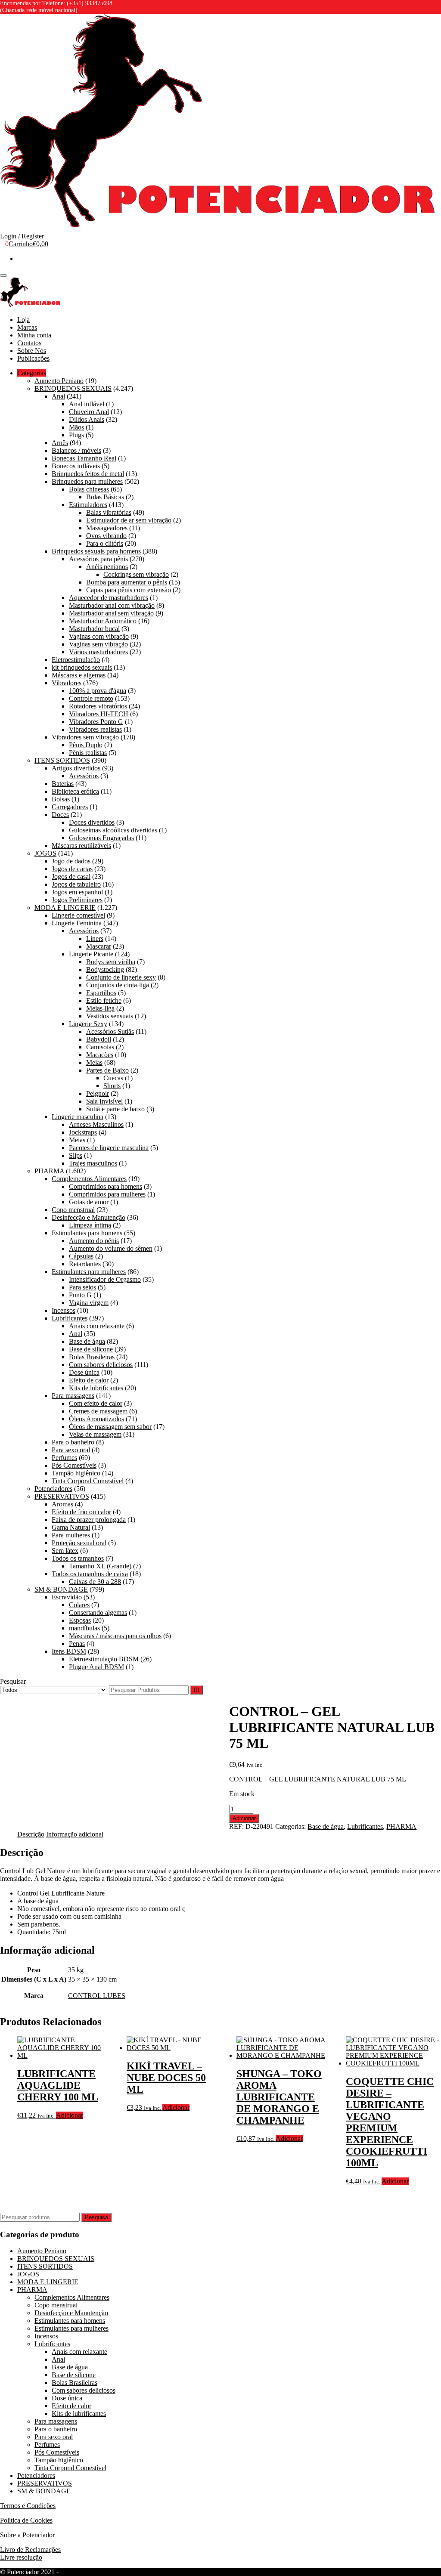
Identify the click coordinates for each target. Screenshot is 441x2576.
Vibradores (67, 683)
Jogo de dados (71, 861)
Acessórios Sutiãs (110, 1031)
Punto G (80, 1295)
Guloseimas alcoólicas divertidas (113, 830)
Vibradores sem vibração (85, 737)
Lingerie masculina (78, 1117)
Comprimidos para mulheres (107, 1194)
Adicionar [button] (70, 2115)
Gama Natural (71, 1527)
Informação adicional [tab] (75, 1834)
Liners (95, 939)
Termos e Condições (28, 2506)
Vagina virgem (89, 1303)
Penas (77, 1644)
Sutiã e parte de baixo (115, 1109)
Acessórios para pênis (98, 559)
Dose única (84, 1372)
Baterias (63, 784)
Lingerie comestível (78, 915)
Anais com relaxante (97, 1326)
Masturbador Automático (103, 621)
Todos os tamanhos (78, 1558)
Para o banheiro (73, 1442)
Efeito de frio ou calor (81, 1512)
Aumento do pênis (94, 1241)
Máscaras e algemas (79, 675)
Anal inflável (87, 404)
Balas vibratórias (109, 512)
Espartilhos (101, 993)
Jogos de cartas (72, 869)
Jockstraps (83, 1132)
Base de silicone (91, 1349)
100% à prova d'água (98, 691)
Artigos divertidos (76, 768)
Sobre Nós (32, 351)
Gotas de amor (89, 1202)
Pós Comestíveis (74, 1465)
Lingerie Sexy (88, 1024)
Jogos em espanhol (77, 892)
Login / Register (22, 236)
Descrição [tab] (31, 1834)
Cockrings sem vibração (136, 574)
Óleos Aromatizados (96, 1419)
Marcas (27, 327)
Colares (79, 1605)
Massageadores (107, 528)
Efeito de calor (89, 1380)
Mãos (76, 427)
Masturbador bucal (94, 629)
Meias (94, 1062)
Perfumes (64, 1458)
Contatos (29, 343)
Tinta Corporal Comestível (88, 1481)
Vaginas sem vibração (98, 644)
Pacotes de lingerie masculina (109, 1148)
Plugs (76, 435)
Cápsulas (81, 1256)
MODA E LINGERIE (65, 908)
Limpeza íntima (90, 1225)
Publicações (33, 358)
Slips (76, 1155)
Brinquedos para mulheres (87, 481)
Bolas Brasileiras (92, 1357)
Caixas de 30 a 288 (95, 1582)
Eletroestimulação (76, 660)
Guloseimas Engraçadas (101, 838)
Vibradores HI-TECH (99, 714)
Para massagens (73, 1396)
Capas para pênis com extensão (129, 590)
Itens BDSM (69, 1651)
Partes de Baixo (107, 1070)
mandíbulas (84, 1628)
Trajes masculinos (93, 1163)
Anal (58, 396)
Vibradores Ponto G (96, 722)
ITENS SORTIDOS (62, 760)
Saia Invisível (104, 1101)
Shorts (112, 1086)
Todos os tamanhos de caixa (90, 1574)
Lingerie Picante (91, 954)
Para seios (82, 1287)
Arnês (60, 443)
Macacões (100, 1055)
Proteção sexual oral (79, 1543)
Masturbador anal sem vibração (111, 613)
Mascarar (99, 946)
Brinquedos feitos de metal (88, 474)
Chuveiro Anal (89, 412)
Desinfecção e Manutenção (89, 1217)
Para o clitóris (105, 543)
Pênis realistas (88, 753)
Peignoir (98, 1093)
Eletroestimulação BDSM (104, 1659)
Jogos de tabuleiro (76, 884)
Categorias (32, 373)
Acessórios (84, 776)
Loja (23, 320)
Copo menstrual (73, 1210)
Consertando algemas (98, 1613)
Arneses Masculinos (96, 1124)
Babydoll (99, 1039)
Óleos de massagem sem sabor (110, 1427)
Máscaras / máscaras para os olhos (115, 1636)
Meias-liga (100, 1008)
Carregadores (70, 807)
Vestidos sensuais (110, 1016)
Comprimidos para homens (106, 1186)
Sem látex (65, 1551)
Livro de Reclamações (30, 2550)
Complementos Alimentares (89, 1179)
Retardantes (85, 1264)
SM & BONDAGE (61, 1589)
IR (197, 1690)
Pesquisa (96, 2217)
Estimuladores (88, 505)
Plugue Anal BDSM (96, 1667)
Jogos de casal (71, 877)
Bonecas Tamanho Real (84, 458)
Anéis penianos (107, 567)
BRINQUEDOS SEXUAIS (73, 388)
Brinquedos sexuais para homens (96, 551)
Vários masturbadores (98, 652)
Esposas (80, 1620)
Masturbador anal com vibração (112, 605)
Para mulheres (71, 1535)
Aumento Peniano (59, 381)
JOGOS (45, 853)
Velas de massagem (95, 1434)
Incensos (64, 1310)
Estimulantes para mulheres (89, 1272)
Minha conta (34, 335)
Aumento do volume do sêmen (111, 1248)
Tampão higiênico (76, 1473)
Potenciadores (53, 1489)
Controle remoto (91, 698)
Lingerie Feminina (77, 923)
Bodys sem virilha (111, 962)
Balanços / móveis (76, 450)
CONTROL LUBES (97, 1996)
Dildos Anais (87, 419)
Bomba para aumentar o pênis (127, 582)
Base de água (87, 1341)
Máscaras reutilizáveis (81, 846)
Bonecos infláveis (76, 466)
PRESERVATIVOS (62, 1496)
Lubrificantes (70, 1318)
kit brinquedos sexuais (82, 667)
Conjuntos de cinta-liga (118, 985)
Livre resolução (21, 2557)
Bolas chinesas (89, 489)
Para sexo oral (71, 1450)
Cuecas (113, 1078)
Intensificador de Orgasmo (105, 1279)
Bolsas (61, 799)
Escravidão (67, 1597)
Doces (60, 815)
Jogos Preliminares (77, 900)
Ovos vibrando (106, 536)
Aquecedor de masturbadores (109, 598)
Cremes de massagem (98, 1411)
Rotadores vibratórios (98, 706)
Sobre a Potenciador (27, 2535)
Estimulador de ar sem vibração (129, 520)
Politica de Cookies (26, 2520)
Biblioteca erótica (75, 791)
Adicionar (244, 1818)
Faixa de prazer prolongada (89, 1520)
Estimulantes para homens (87, 1233)
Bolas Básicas (105, 497)
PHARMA (49, 1171)
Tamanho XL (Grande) (100, 1566)
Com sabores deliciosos (101, 1365)
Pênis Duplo (86, 745)
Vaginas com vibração (99, 636)
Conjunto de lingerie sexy (121, 977)
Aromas (62, 1504)
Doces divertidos (92, 822)
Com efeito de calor (96, 1403)
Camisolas (100, 1047)
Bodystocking (105, 969)
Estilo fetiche (104, 1000)
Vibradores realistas (95, 729)
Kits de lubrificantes (96, 1388)
